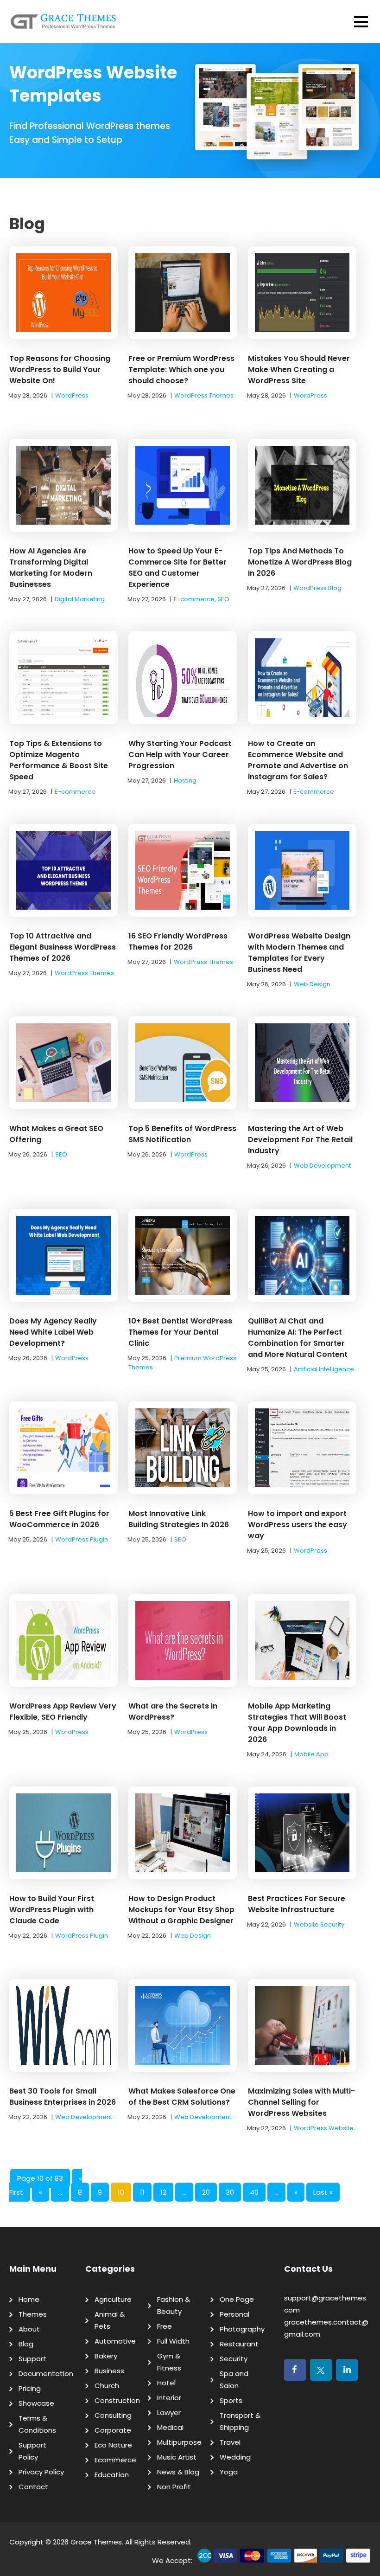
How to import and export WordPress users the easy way (298, 1525)
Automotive (115, 2341)
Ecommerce (115, 2460)
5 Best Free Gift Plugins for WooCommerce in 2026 (59, 1519)
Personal (234, 2314)
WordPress (72, 395)
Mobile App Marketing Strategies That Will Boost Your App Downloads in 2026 (297, 1723)
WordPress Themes (204, 395)
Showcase (36, 2403)
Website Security (319, 1924)
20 (206, 2192)
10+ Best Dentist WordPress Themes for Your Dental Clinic (180, 1332)
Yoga (229, 2472)
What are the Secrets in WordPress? (173, 1712)
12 (163, 2192)
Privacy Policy (41, 2472)
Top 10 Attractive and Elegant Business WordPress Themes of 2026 (63, 947)
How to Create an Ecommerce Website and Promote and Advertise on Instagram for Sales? (298, 760)
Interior (169, 2398)
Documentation (46, 2374)
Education (112, 2475)
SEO (223, 599)
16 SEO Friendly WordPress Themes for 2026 (178, 941)
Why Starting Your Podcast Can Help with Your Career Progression (180, 755)
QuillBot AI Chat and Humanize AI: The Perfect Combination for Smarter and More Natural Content (298, 1338)
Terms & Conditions (37, 2424)
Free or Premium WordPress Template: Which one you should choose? (181, 369)
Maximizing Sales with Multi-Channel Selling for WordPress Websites (301, 2102)
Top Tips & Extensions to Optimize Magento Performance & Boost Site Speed (59, 760)
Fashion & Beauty (174, 2305)
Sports (231, 2400)
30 (230, 2192)
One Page (237, 2299)
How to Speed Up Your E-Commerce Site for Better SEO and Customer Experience (177, 568)
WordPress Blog (317, 588)
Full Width (173, 2341)
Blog (26, 2344)
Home (29, 2299)
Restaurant (239, 2344)
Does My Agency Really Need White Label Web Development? (53, 1332)
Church (107, 2386)
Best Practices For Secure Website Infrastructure (297, 1904)
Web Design (312, 984)
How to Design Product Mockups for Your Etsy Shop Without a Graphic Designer (181, 1910)
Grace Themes (96, 2542)
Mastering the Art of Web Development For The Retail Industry (300, 1140)
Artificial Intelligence (324, 1369)
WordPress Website (324, 2128)
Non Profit (174, 2487)
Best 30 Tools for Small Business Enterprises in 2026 (63, 2097)
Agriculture (113, 2299)
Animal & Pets (110, 2320)
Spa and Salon (234, 2380)
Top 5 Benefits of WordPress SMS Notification (182, 1134)
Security (234, 2359)
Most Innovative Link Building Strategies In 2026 (179, 1519)
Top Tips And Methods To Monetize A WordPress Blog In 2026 (300, 562)
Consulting (113, 2415)
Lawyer (169, 2412)
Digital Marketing (80, 599)
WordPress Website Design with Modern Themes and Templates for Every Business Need (299, 953)
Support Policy (32, 2451)
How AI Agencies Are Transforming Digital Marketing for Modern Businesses (51, 568)
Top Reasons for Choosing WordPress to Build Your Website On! (60, 369)
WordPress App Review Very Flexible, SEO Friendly (63, 1712)
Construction (117, 2400)
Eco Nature (113, 2445)
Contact (33, 2487)
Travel (230, 2442)
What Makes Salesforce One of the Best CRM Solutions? (182, 2097)
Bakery (106, 2356)
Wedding (235, 2457)
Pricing (30, 2388)
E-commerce (194, 599)
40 (254, 2192)
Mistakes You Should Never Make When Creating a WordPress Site (299, 369)
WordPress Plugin (82, 1539)
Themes (33, 2314)
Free (165, 2326)
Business (109, 2371)
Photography (242, 2329)
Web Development (322, 1166)
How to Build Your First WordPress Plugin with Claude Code (52, 1910)
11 (142, 2192)
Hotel (166, 2383)
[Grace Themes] (63, 25)
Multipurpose (179, 2442)
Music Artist (177, 2457)
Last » (323, 2192)
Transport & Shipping (240, 2421)
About (29, 2329)
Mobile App (311, 1754)
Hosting (185, 781)
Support (32, 2359)
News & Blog (178, 2472)
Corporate (113, 2430)
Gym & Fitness (169, 2362)
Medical (170, 2427)
